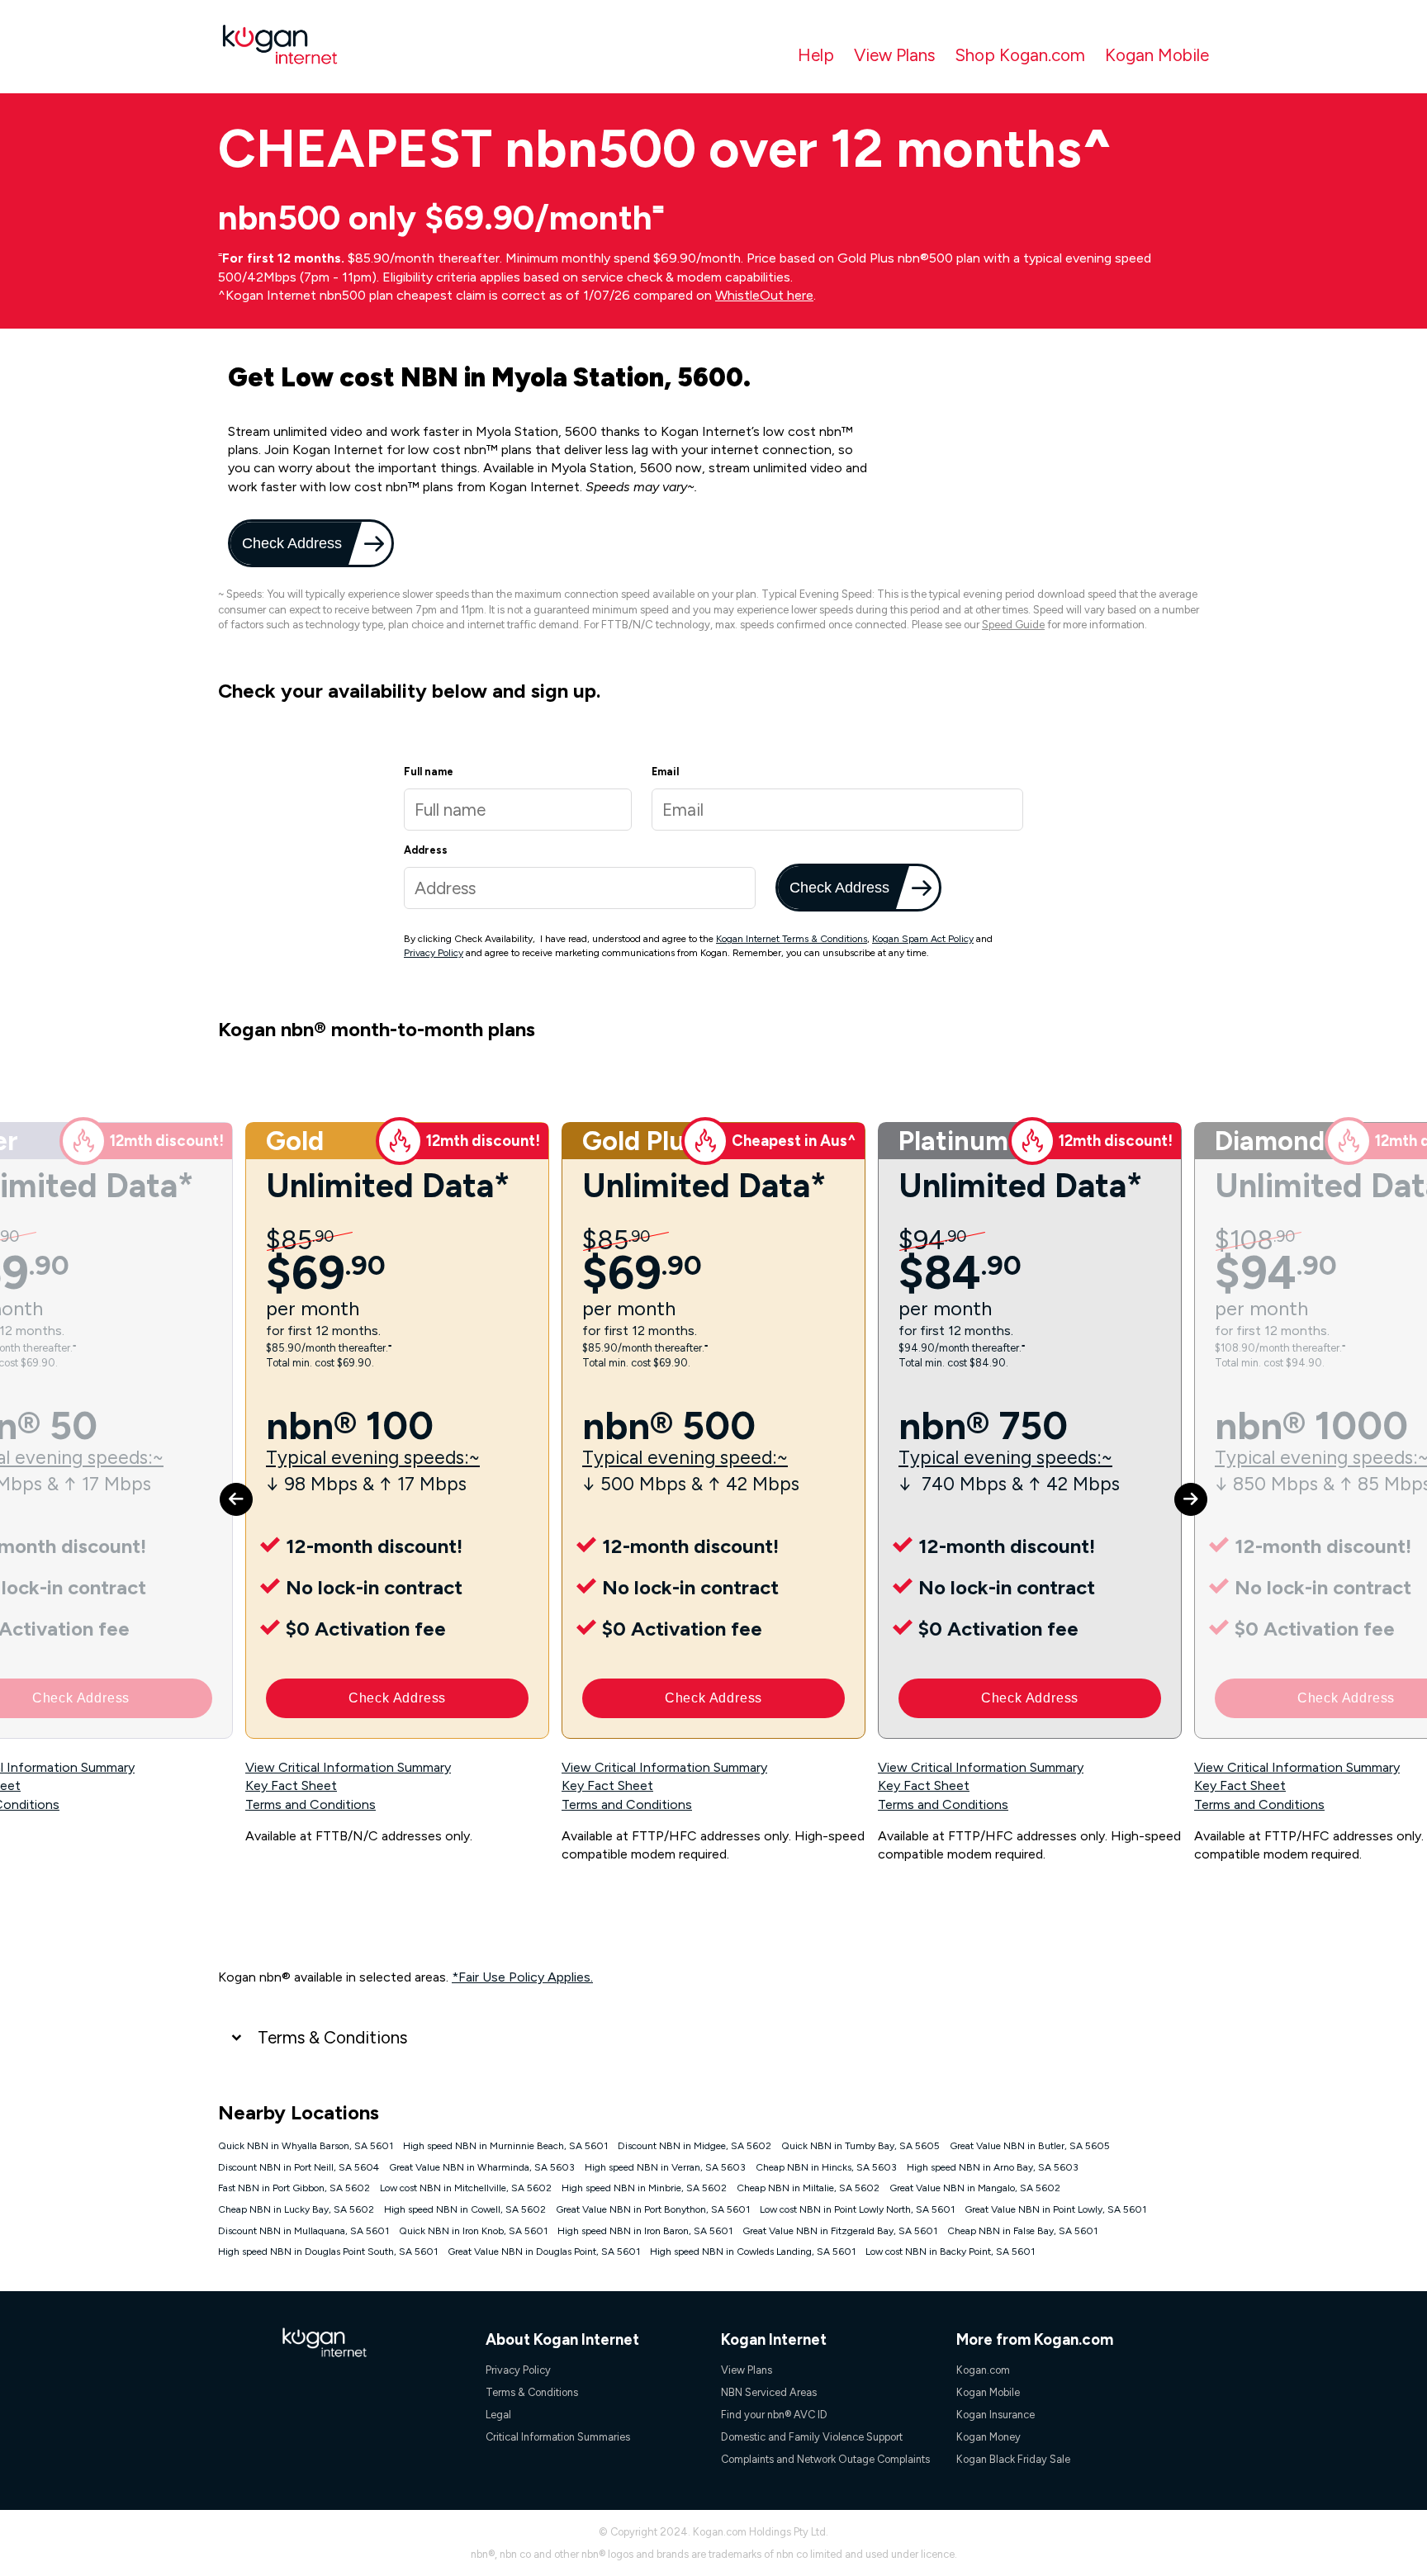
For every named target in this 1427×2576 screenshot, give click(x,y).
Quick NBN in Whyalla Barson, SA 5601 (306, 2146)
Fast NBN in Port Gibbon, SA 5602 (294, 2188)
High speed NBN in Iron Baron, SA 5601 (645, 2231)
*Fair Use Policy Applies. (522, 1977)
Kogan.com (983, 2370)
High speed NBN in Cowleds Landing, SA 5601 (753, 2252)
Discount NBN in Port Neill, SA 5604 (299, 2167)
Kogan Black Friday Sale (1013, 2459)
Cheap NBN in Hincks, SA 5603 (826, 2167)
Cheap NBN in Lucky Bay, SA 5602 (296, 2209)
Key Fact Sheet (291, 1785)
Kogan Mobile (1157, 55)
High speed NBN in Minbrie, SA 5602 (644, 2188)
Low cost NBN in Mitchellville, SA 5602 (466, 2188)
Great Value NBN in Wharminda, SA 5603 (482, 2167)
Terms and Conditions (311, 1804)
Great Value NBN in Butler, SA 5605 (1030, 2146)
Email (665, 772)
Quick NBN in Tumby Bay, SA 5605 (860, 2146)
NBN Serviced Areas (769, 2392)
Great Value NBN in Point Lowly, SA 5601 (1055, 2209)
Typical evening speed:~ (685, 1458)
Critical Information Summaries (558, 2437)
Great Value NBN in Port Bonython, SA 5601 (653, 2209)
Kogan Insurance (996, 2415)
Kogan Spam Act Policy (923, 939)
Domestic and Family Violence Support (812, 2437)
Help (816, 55)
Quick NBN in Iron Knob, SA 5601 (473, 2231)
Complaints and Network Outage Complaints (825, 2459)
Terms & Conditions (332, 2037)
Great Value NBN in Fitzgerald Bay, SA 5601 (840, 2231)
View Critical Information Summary (348, 1767)
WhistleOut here (764, 295)
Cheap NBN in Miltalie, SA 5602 (808, 2188)
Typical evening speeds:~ (373, 1458)
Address (426, 850)
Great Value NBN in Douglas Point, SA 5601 (544, 2252)
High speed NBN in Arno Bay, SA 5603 (993, 2167)
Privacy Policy (434, 953)
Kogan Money (988, 2437)
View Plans (894, 55)
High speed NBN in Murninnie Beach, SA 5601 (505, 2146)
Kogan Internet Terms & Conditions (792, 939)
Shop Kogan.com (1020, 55)
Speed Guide (1013, 625)
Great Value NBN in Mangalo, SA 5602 (975, 2188)
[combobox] (580, 888)
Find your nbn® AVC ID (774, 2415)
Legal (498, 2415)
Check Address (290, 543)
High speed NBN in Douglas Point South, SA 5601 (328, 2252)
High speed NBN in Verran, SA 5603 (665, 2167)
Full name (429, 772)
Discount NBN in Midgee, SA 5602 (695, 2146)
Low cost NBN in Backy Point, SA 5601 (950, 2252)
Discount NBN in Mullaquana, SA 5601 (303, 2231)
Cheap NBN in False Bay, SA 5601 (1022, 2231)
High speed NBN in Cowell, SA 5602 (465, 2209)
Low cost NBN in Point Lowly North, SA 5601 (857, 2209)
